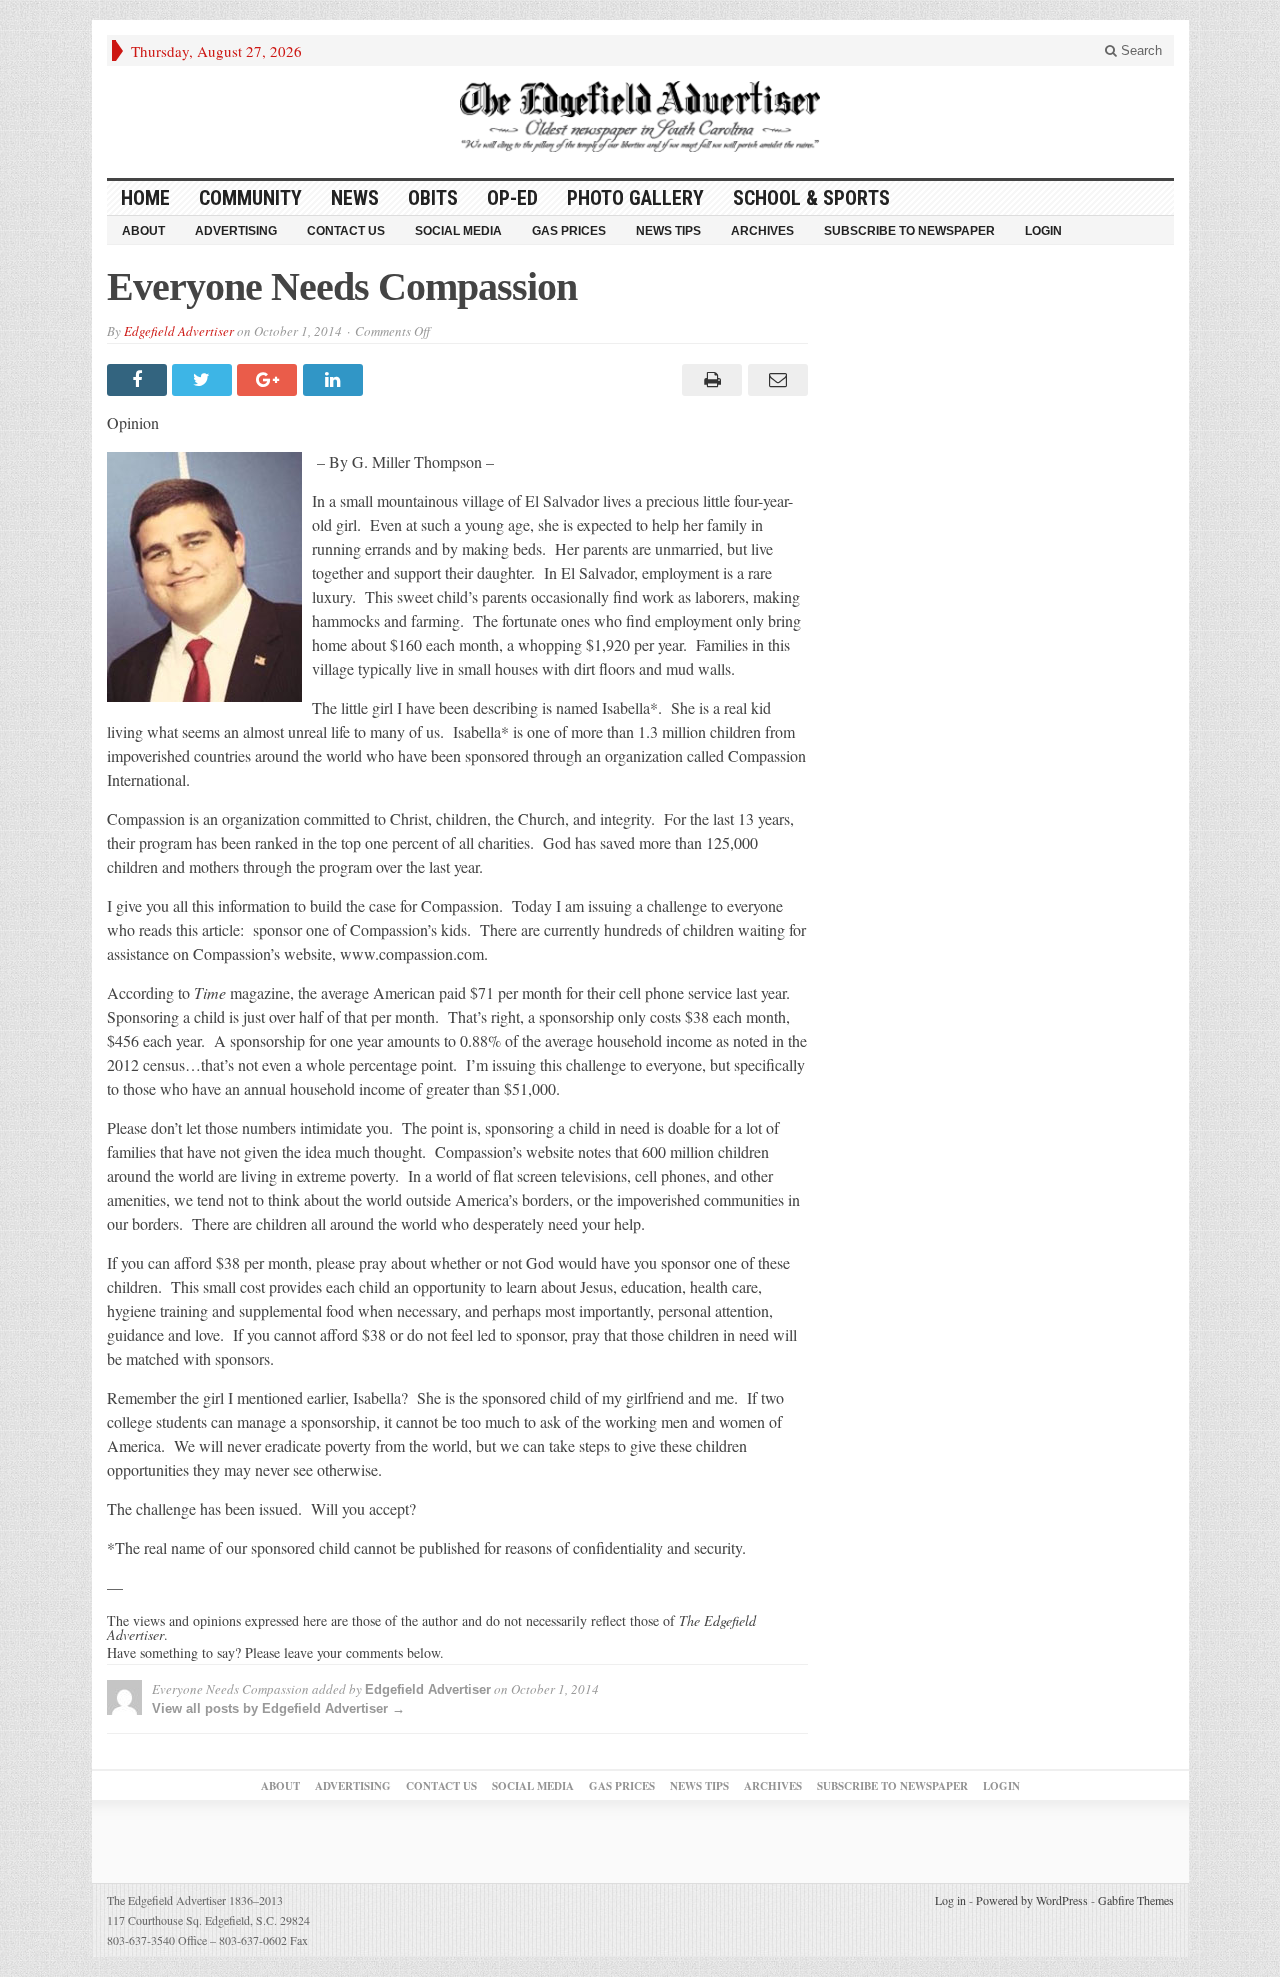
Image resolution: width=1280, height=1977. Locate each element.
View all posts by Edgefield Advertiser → (278, 1708)
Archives (762, 231)
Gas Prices (569, 231)
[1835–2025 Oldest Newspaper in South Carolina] (640, 116)
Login (1043, 231)
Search (1139, 50)
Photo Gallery (635, 198)
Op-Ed (512, 198)
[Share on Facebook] (139, 380)
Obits (433, 198)
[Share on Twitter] (204, 380)
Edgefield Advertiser (179, 331)
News (355, 198)
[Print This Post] (709, 380)
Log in (950, 1900)
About (143, 231)
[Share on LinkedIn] (335, 380)
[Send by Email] (774, 380)
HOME (145, 198)
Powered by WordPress (1032, 1900)
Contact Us (346, 231)
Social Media (458, 231)
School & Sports (811, 198)
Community (250, 198)
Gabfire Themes (1136, 1900)
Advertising (236, 231)
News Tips (668, 231)
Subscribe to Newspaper (909, 231)
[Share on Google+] (269, 380)
